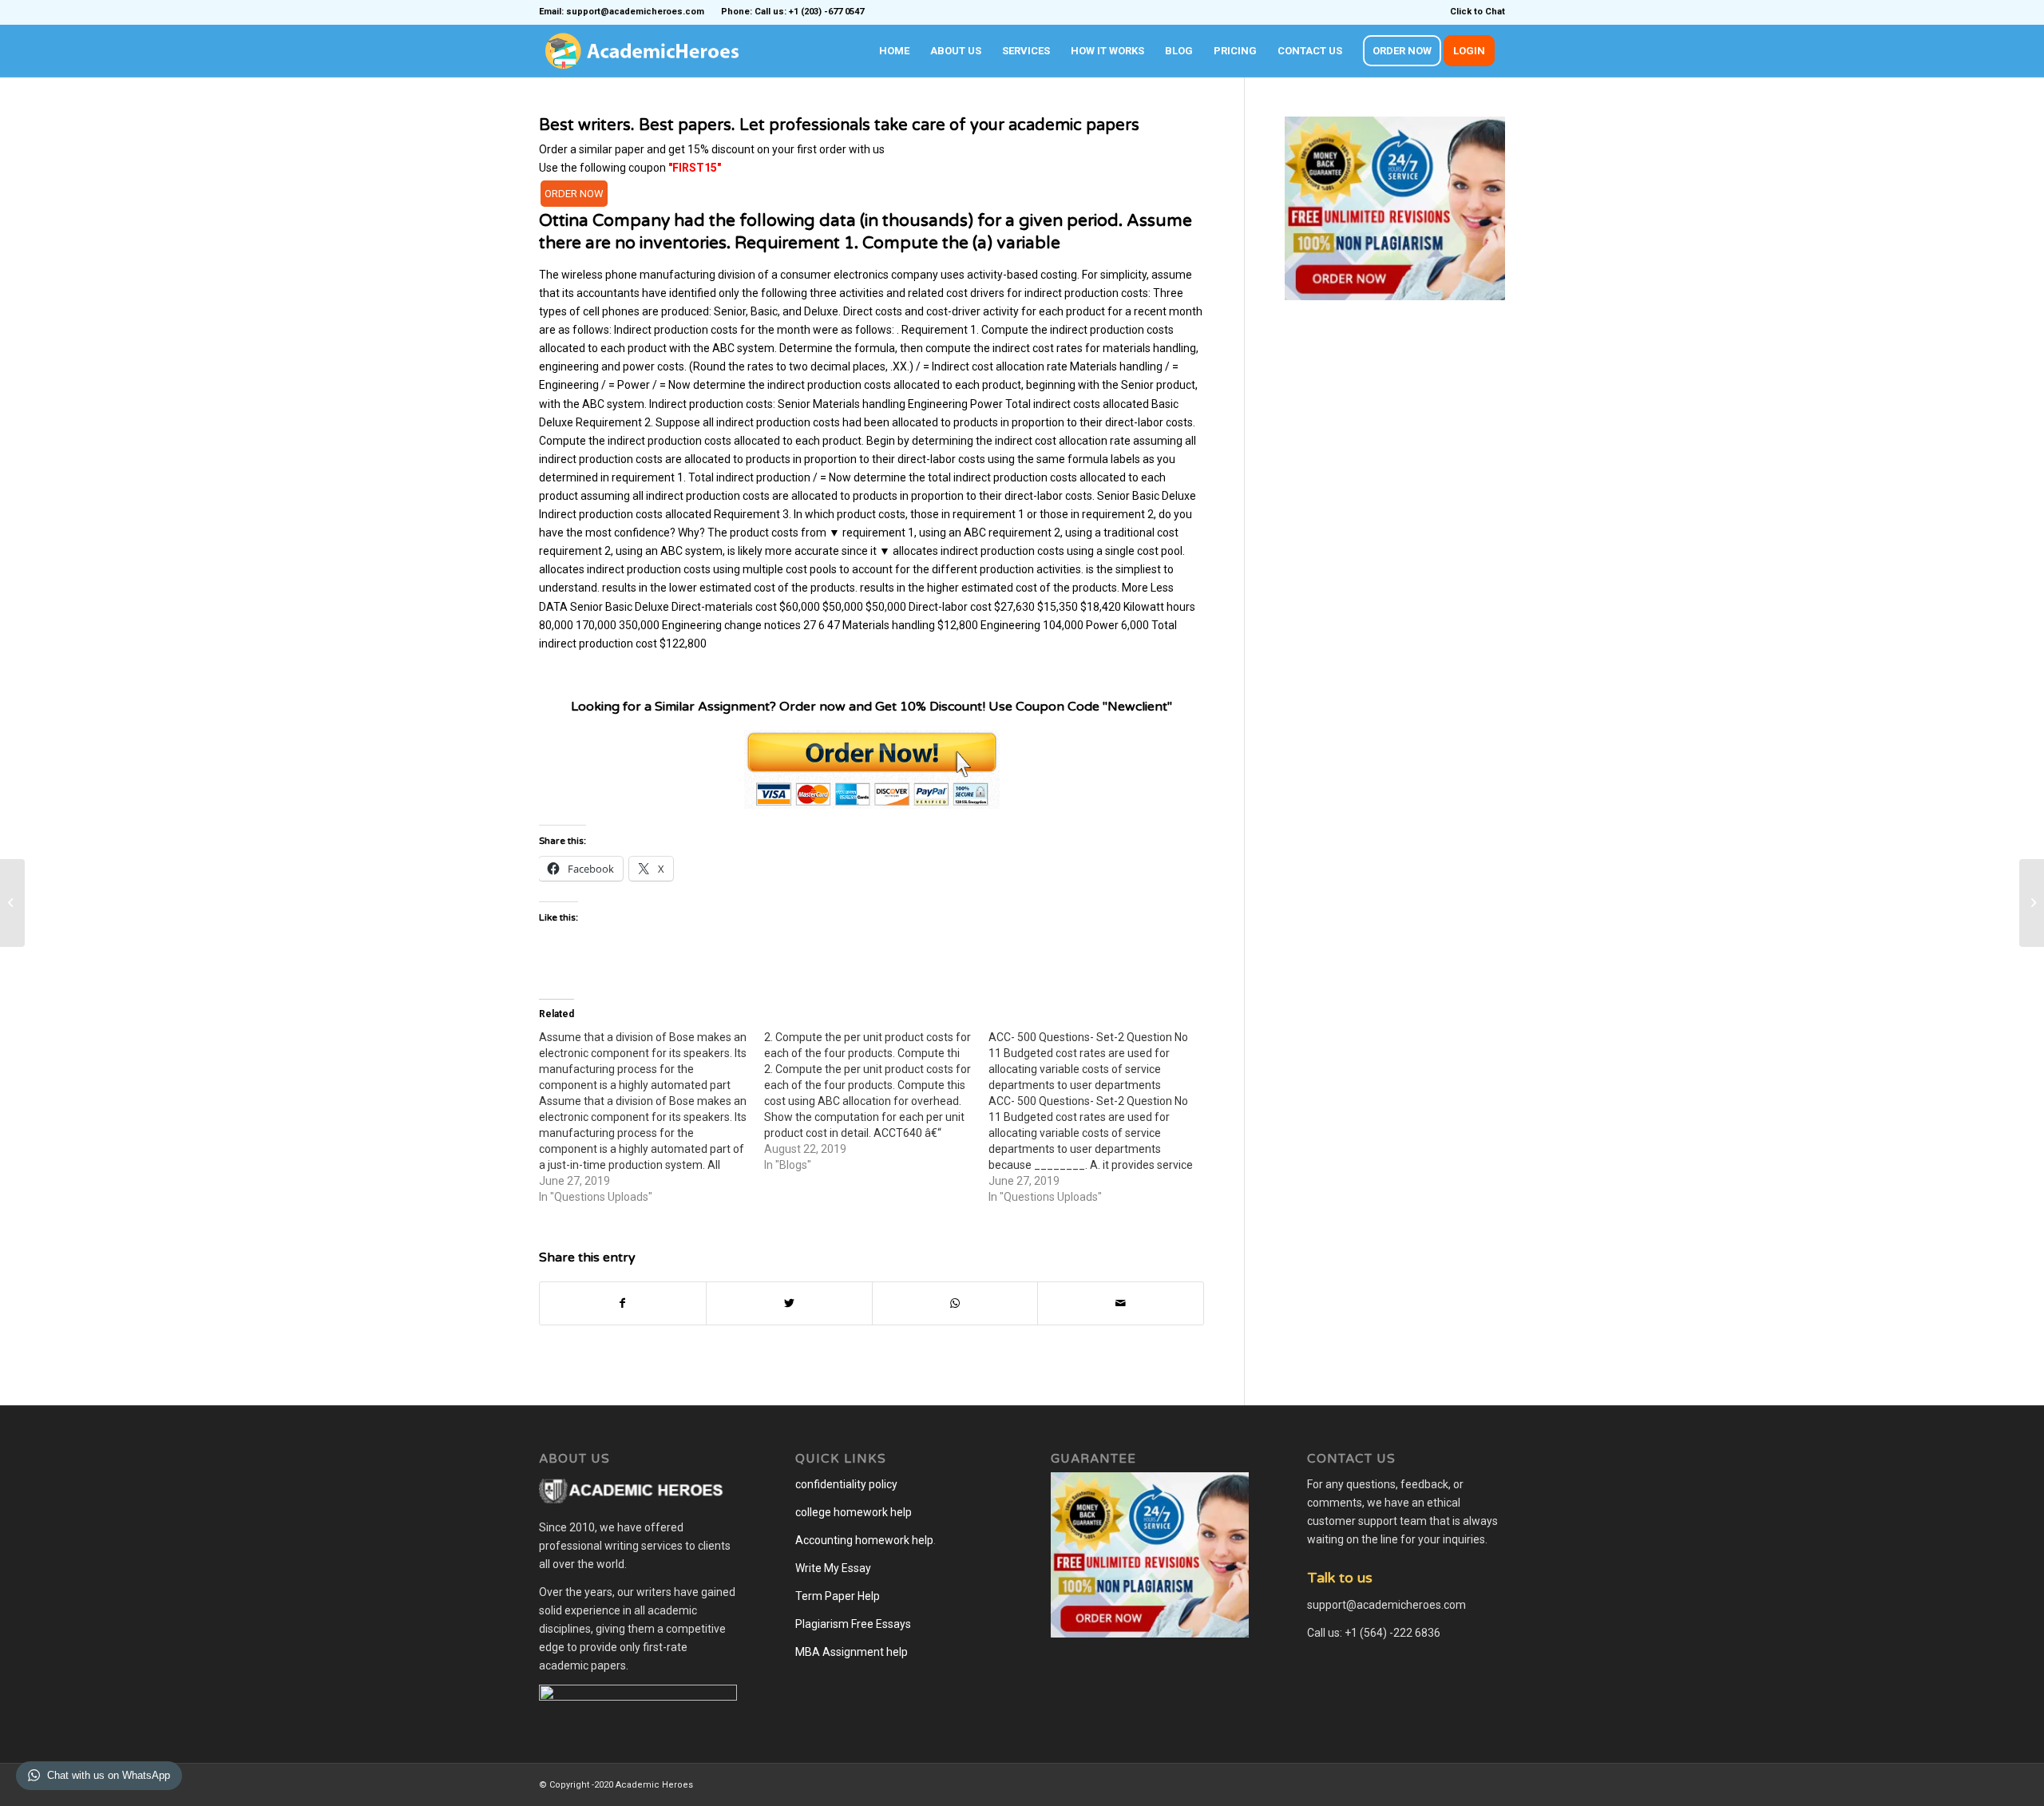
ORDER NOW (574, 194)
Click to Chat (1478, 12)
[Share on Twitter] (789, 1303)
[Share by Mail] (1121, 1303)
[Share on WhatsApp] (955, 1303)
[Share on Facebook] (623, 1303)
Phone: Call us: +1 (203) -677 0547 (792, 12)
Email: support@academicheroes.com (622, 12)
